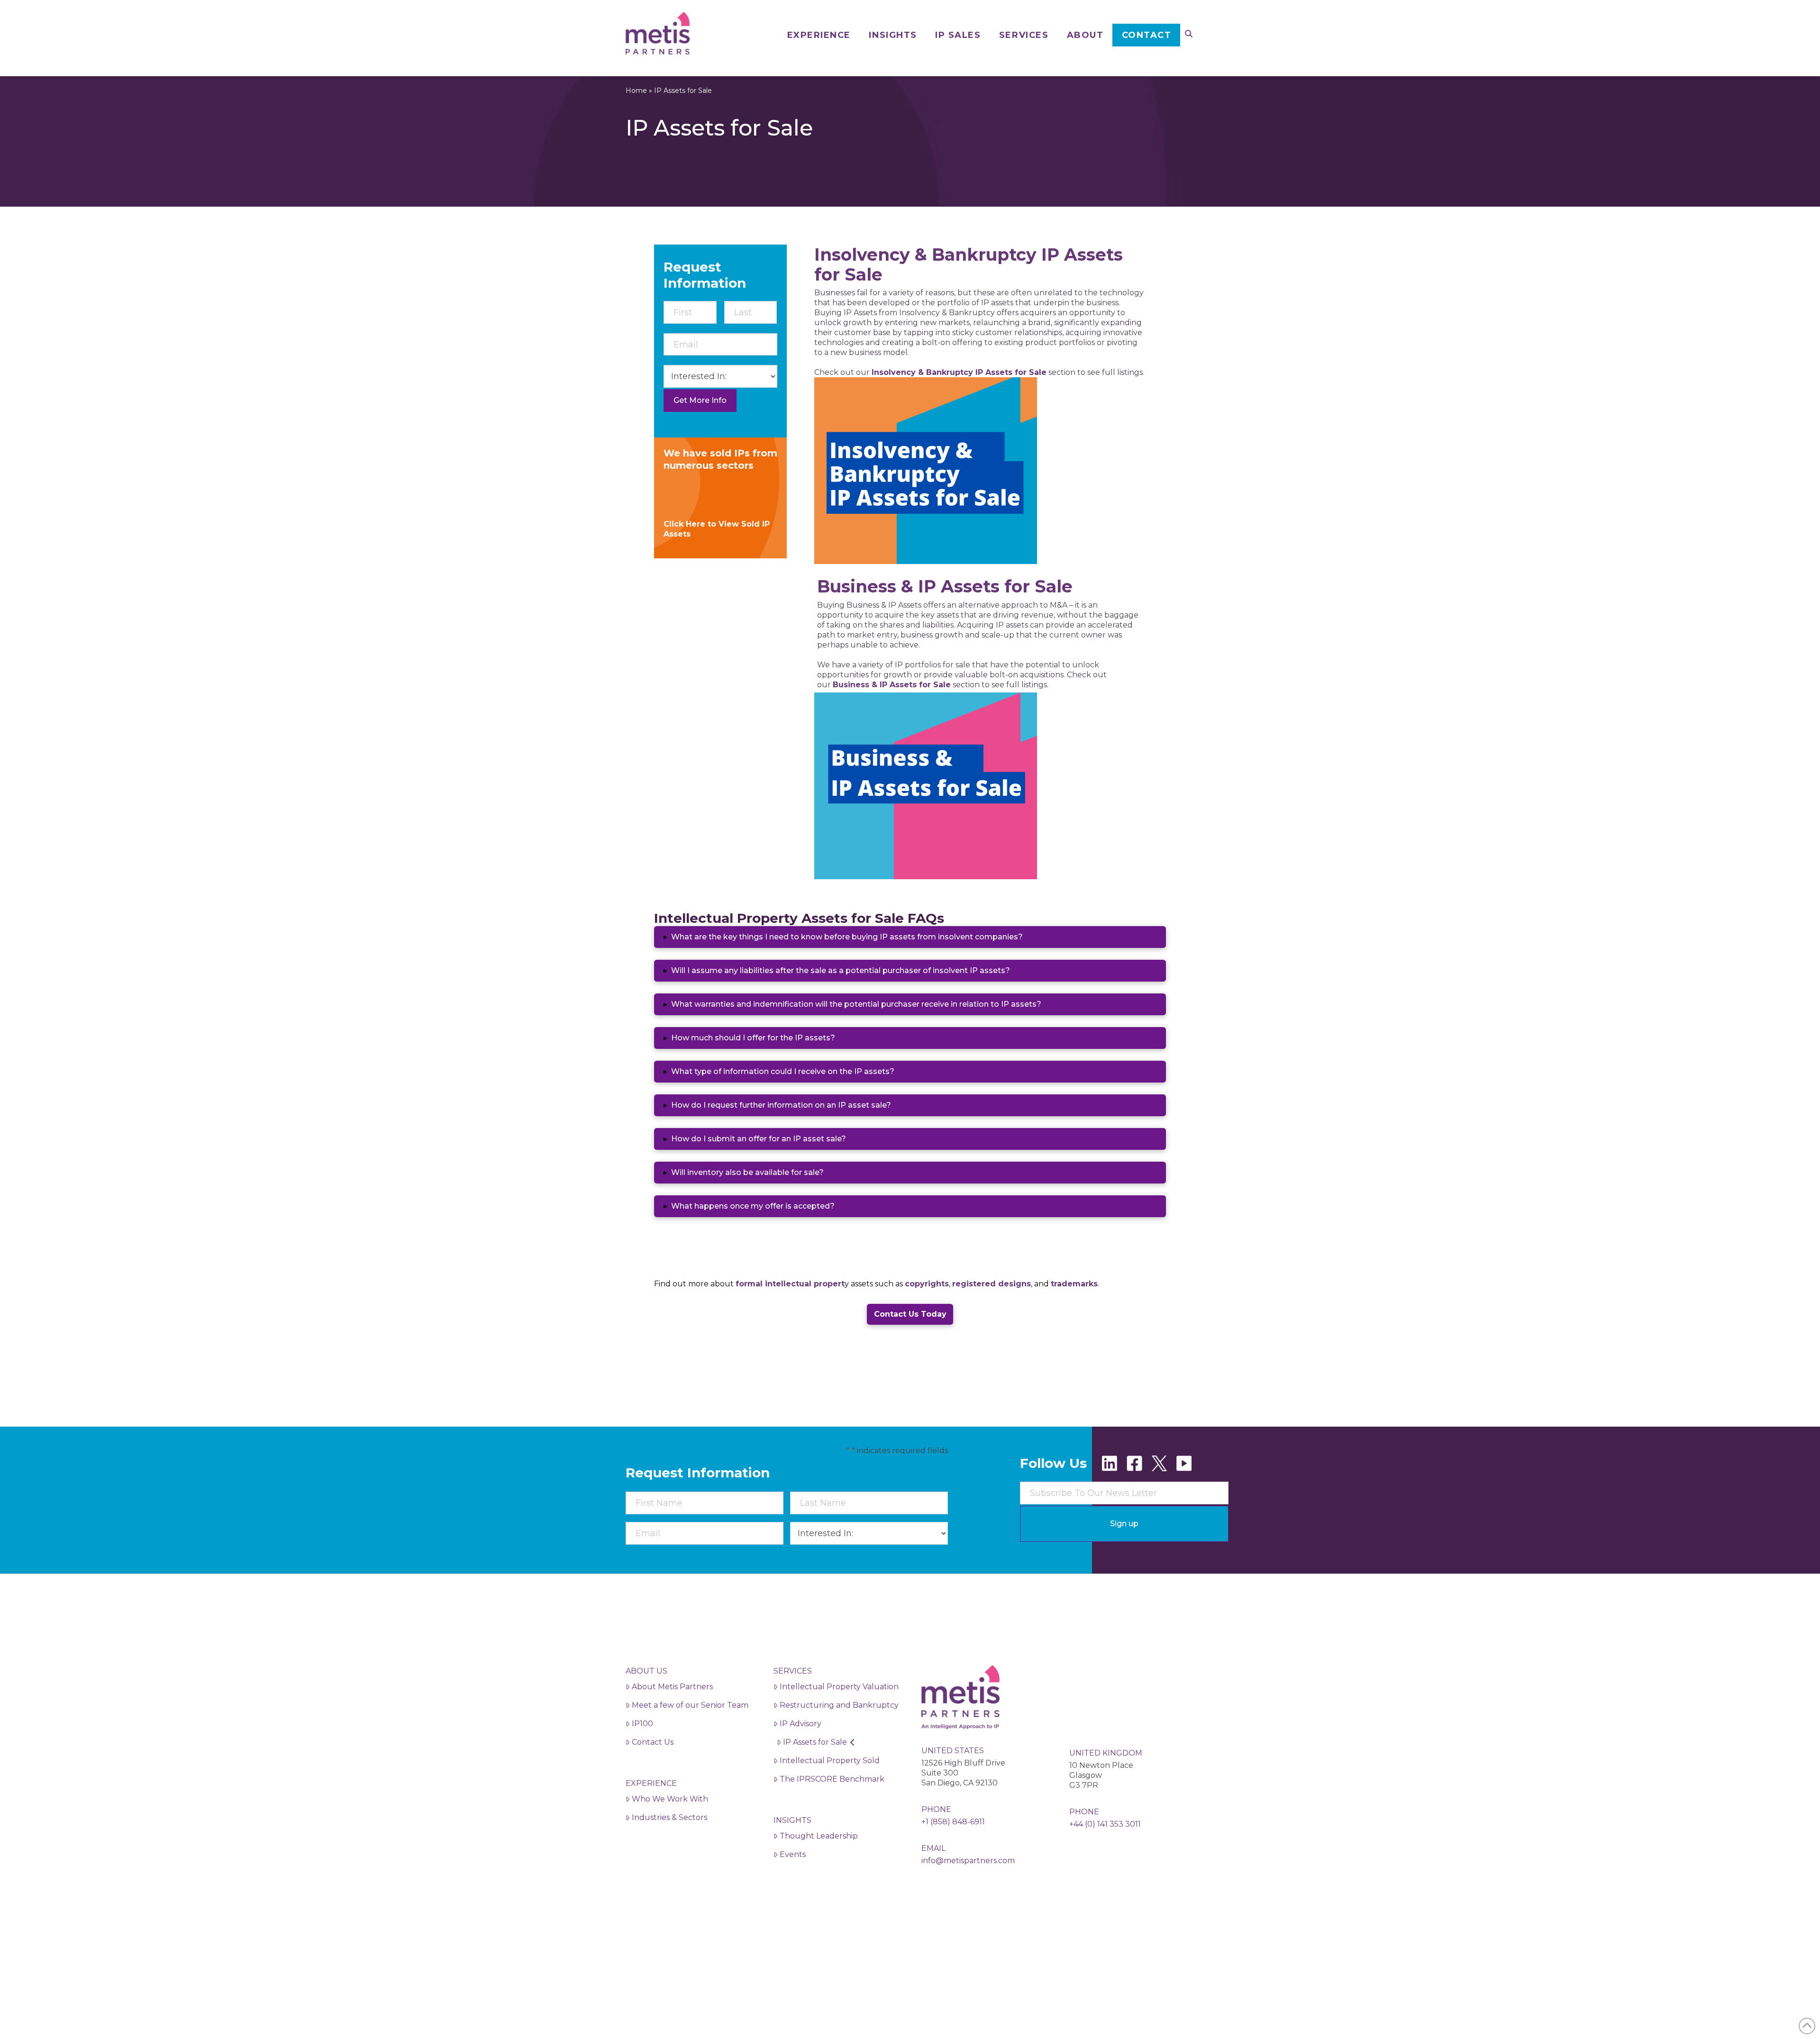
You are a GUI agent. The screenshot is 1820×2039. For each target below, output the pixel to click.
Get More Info (700, 400)
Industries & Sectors (669, 1817)
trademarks (1074, 1284)
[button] (910, 937)
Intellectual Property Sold (830, 1761)
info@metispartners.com (968, 1861)
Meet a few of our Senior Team (690, 1705)
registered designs (992, 1284)
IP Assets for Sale (815, 1742)
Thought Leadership (819, 1836)
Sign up (1124, 1524)
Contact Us (653, 1742)
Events (793, 1854)
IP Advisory (801, 1724)
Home (636, 91)
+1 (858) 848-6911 (953, 1822)
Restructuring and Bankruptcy (839, 1705)
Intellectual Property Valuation (839, 1687)
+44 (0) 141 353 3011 (1105, 1824)
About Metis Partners (672, 1687)
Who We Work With (670, 1799)
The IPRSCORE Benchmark (832, 1779)
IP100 (642, 1724)
